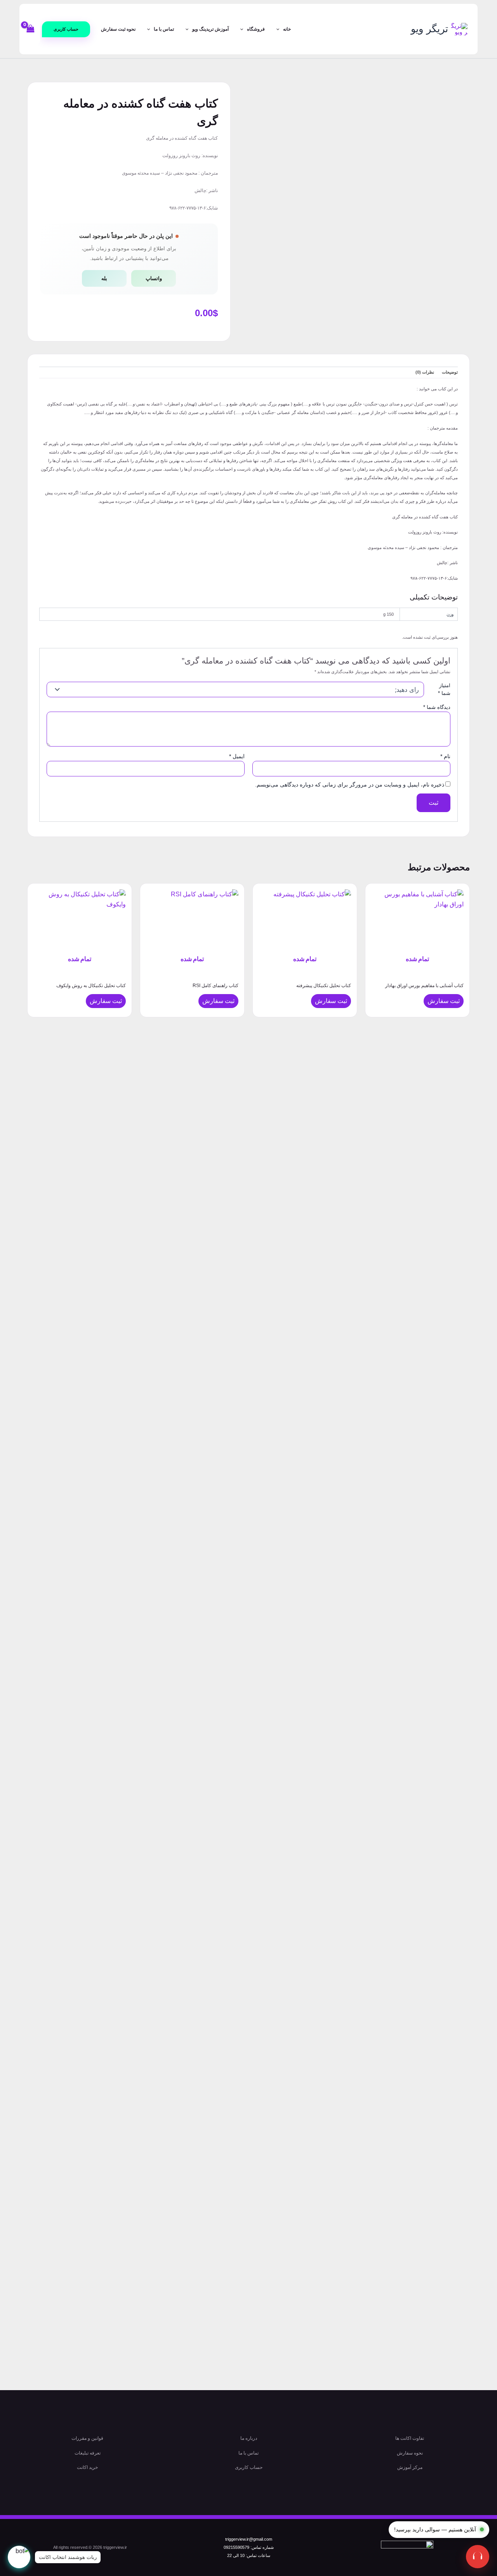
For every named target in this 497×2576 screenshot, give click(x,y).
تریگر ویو (429, 29)
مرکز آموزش (410, 2467)
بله (104, 278)
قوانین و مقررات (87, 2438)
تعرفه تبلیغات (88, 2453)
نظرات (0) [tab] (425, 372)
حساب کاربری (249, 2467)
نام (445, 756)
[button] (66, 29)
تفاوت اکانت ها (410, 2438)
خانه (287, 29)
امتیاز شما (444, 689)
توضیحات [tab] (450, 372)
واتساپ (154, 278)
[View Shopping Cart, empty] (31, 29)
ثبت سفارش (444, 1001)
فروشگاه (256, 29)
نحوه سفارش (410, 2453)
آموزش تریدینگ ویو (210, 29)
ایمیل (237, 756)
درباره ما (249, 2438)
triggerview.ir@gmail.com (249, 2539)
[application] (280, 29)
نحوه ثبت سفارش (118, 29)
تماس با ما (164, 29)
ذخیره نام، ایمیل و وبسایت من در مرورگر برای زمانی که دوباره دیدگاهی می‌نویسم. (350, 785)
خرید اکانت (87, 2467)
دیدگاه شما (437, 707)
